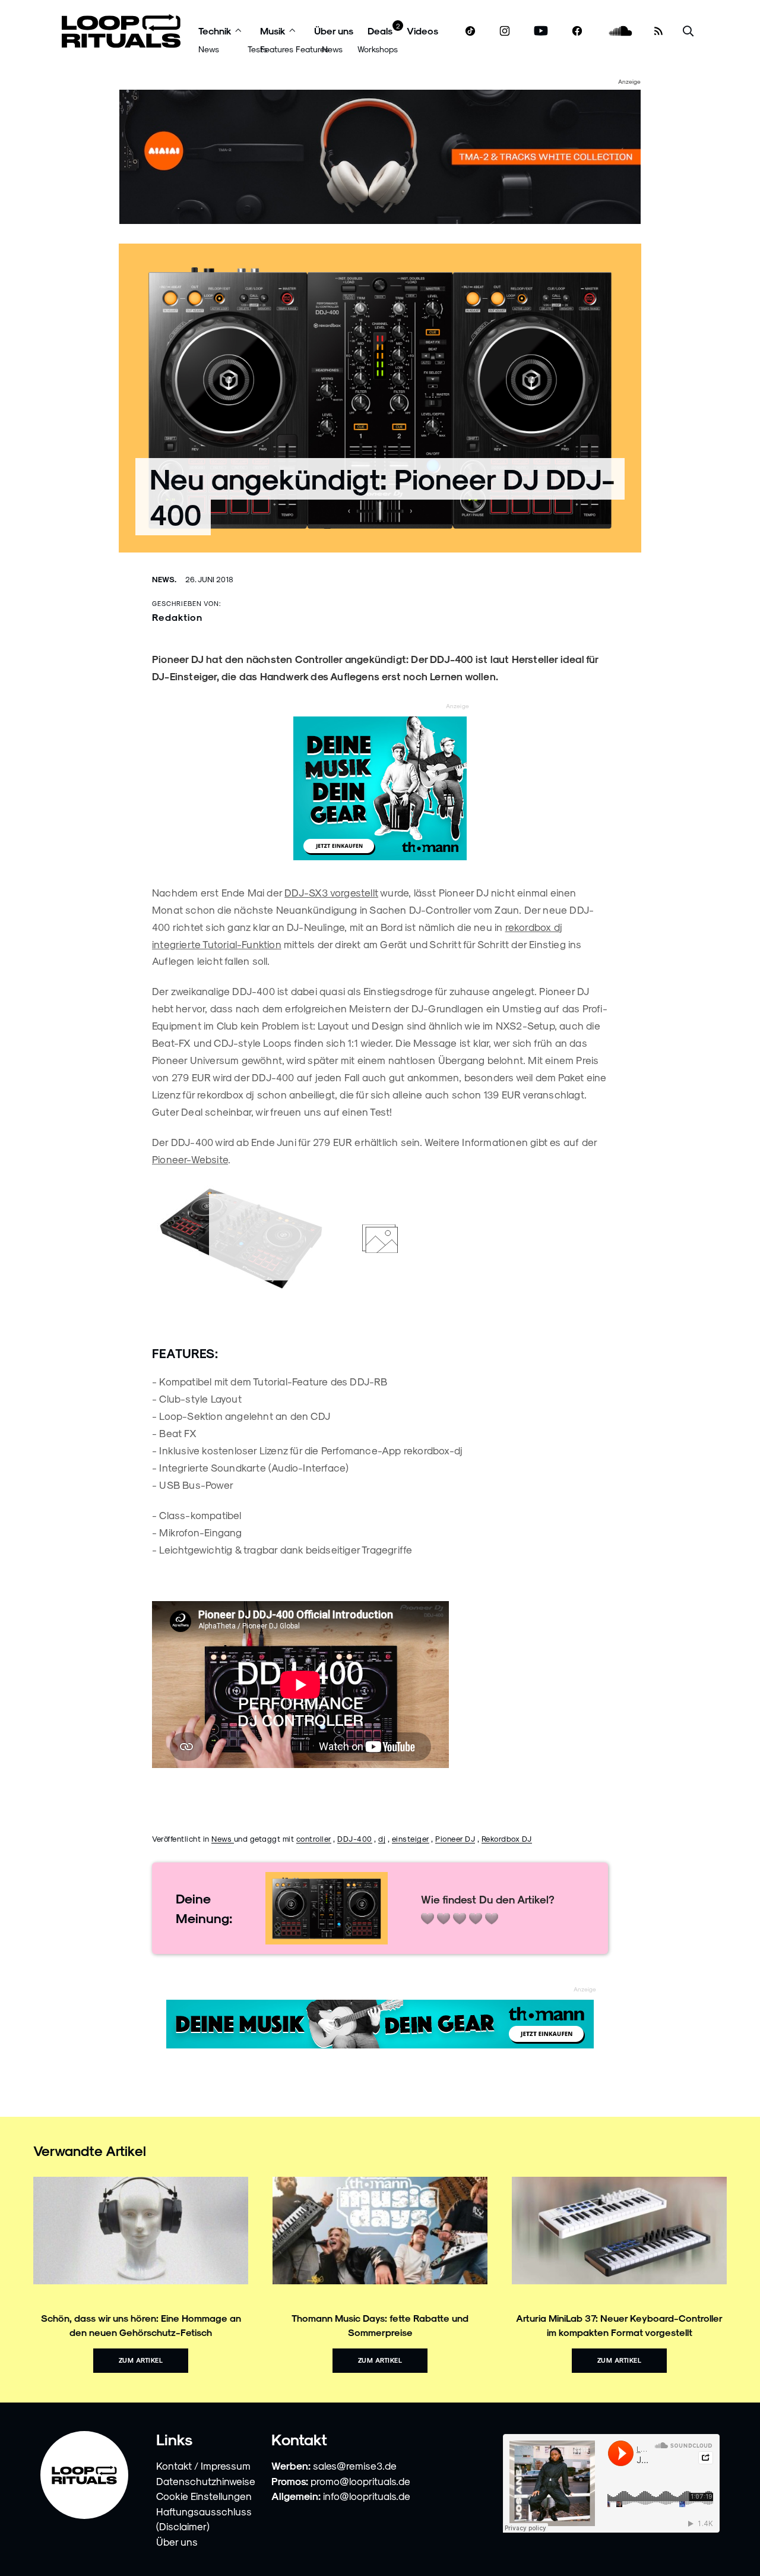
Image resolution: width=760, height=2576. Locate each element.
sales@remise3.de (355, 2465)
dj (382, 1838)
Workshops (378, 49)
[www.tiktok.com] (471, 31)
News (209, 49)
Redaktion (177, 617)
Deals (380, 31)
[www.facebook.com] (577, 31)
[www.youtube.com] (541, 31)
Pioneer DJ (455, 1838)
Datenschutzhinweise (206, 2481)
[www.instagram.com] (505, 31)
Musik (273, 31)
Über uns (334, 31)
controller (314, 1838)
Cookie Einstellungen (204, 2496)
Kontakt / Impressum (203, 2465)
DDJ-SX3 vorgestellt (331, 892)
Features (277, 49)
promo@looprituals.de (360, 2481)
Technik (215, 31)
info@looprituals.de (367, 2496)
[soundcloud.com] (621, 31)
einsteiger (411, 1838)
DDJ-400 (355, 1838)
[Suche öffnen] (688, 31)
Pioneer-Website (190, 1159)
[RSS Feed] (658, 31)
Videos (422, 31)
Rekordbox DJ (507, 1838)
